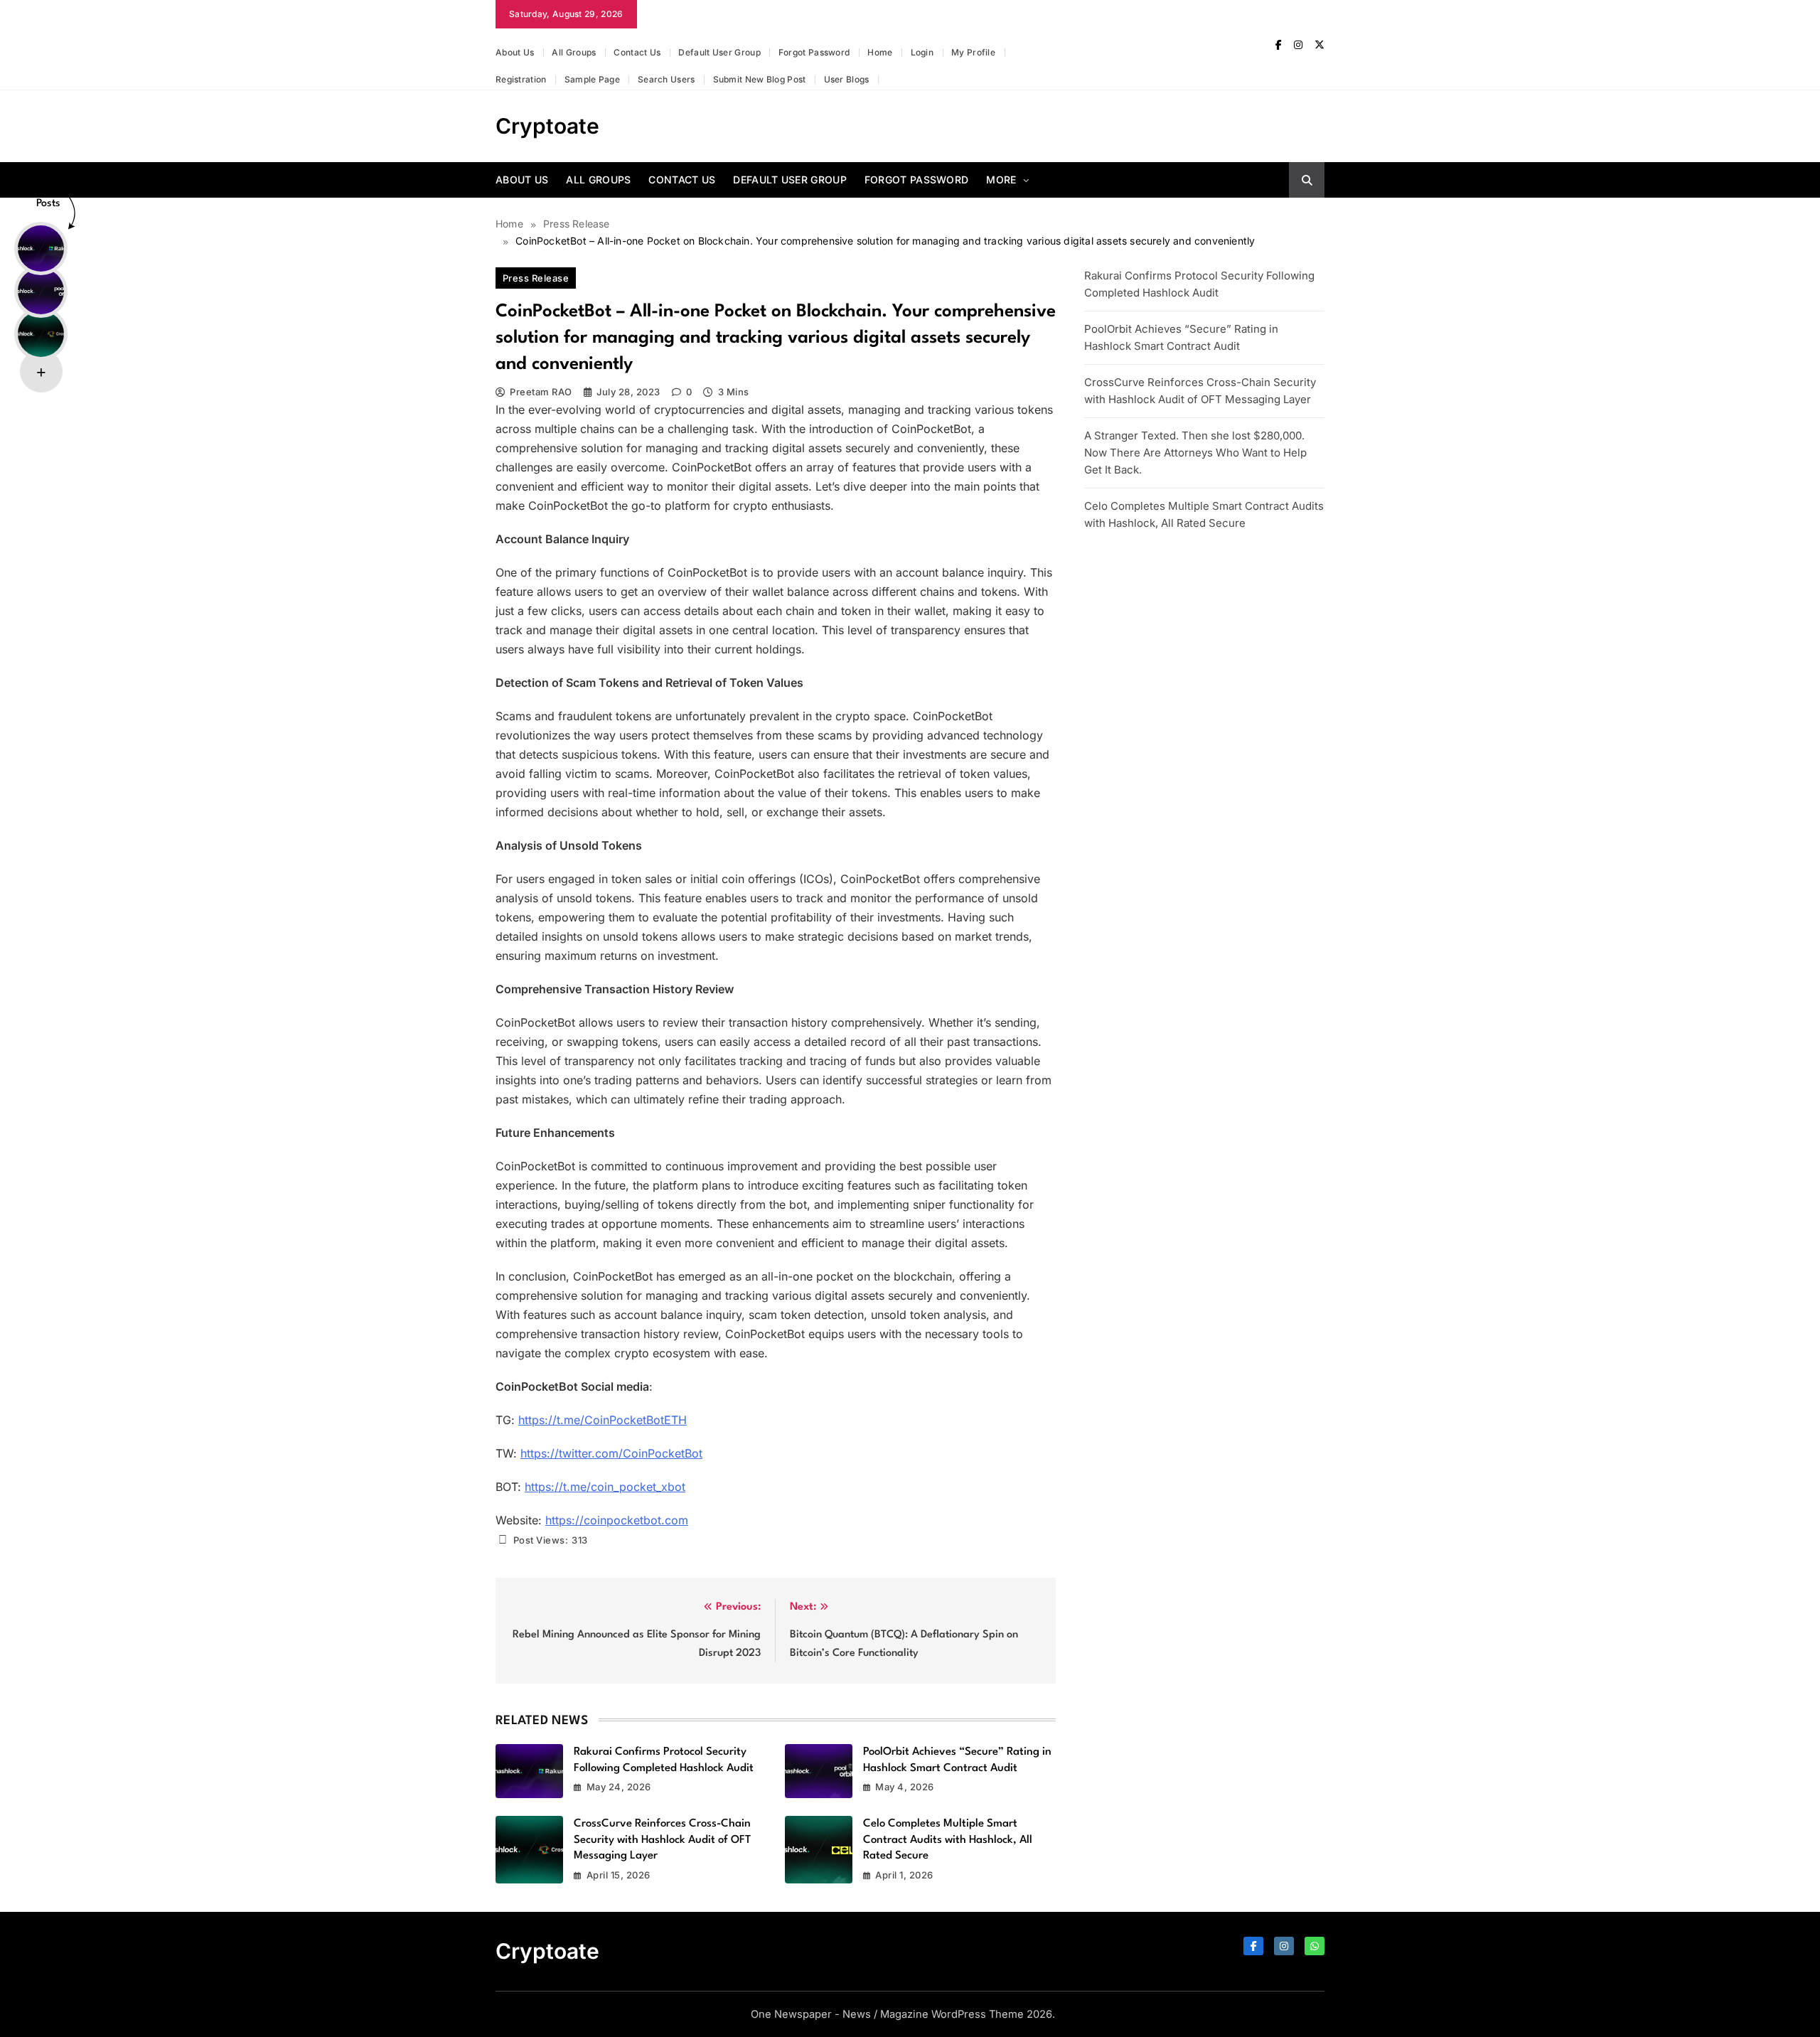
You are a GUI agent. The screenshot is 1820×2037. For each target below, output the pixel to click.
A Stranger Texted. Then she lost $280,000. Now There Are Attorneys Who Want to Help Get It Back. (1195, 453)
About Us (515, 52)
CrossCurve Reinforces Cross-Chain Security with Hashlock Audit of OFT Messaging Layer (662, 1840)
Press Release (536, 278)
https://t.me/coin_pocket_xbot (605, 1487)
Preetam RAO (541, 392)
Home (880, 52)
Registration (521, 79)
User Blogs (847, 79)
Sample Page (592, 79)
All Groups (574, 52)
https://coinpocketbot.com (617, 1520)
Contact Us (637, 52)
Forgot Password (814, 52)
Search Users (667, 79)
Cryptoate (547, 126)
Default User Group (719, 52)
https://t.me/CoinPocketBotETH (603, 1420)
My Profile (973, 52)
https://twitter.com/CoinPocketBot (611, 1453)
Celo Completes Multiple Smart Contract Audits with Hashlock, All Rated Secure (948, 1840)
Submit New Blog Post (760, 79)
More (1001, 180)
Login (922, 52)
